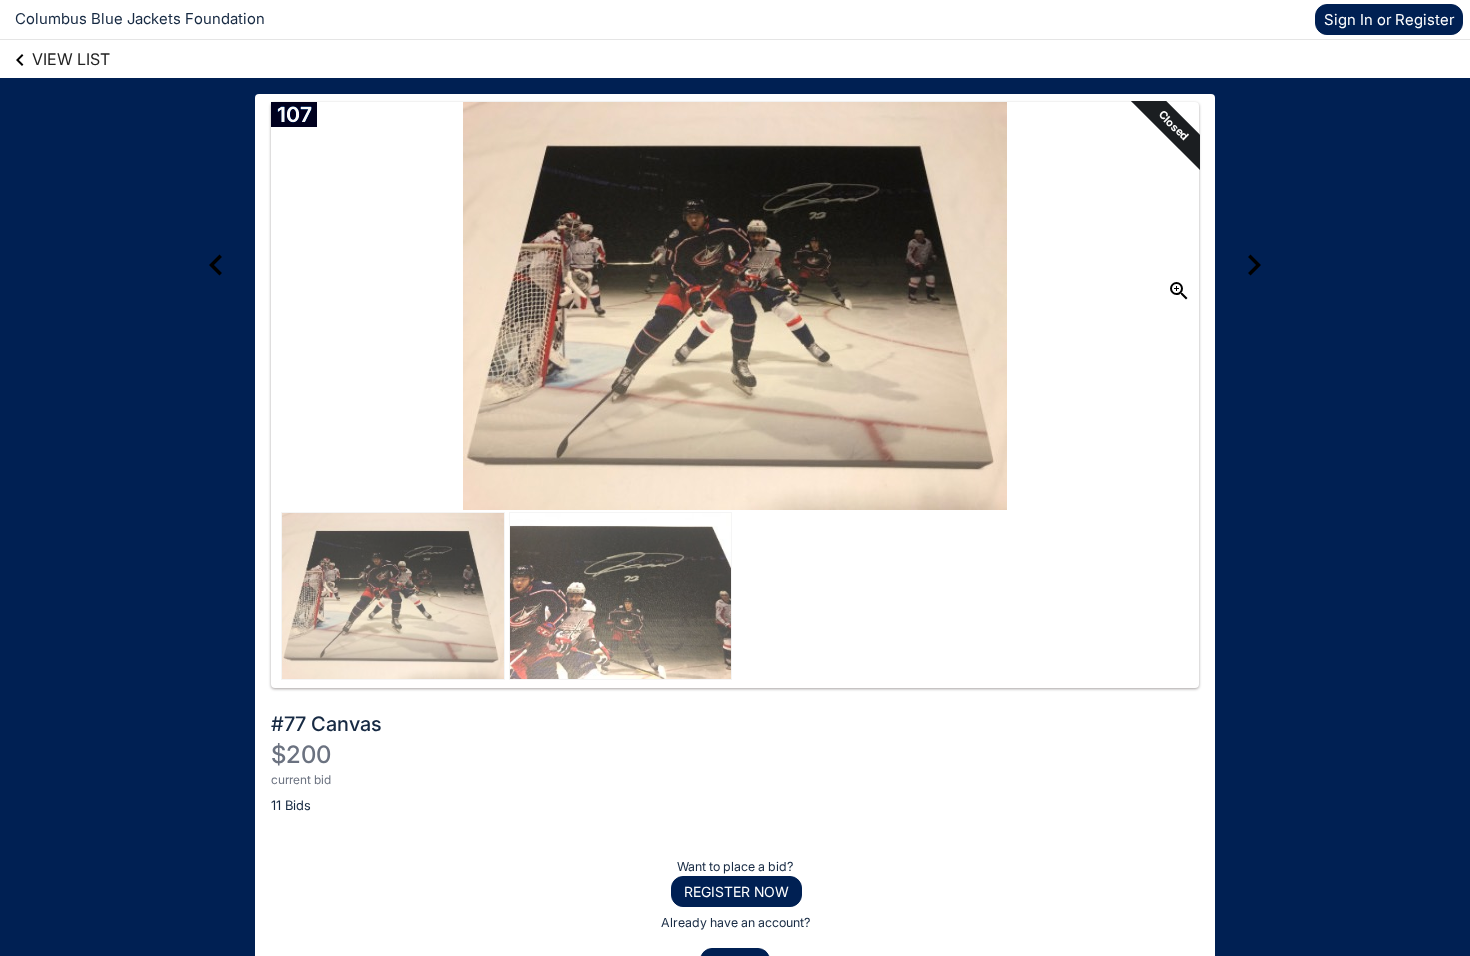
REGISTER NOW (736, 891)
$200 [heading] (301, 754)
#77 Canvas (326, 724)
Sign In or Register (1389, 19)
